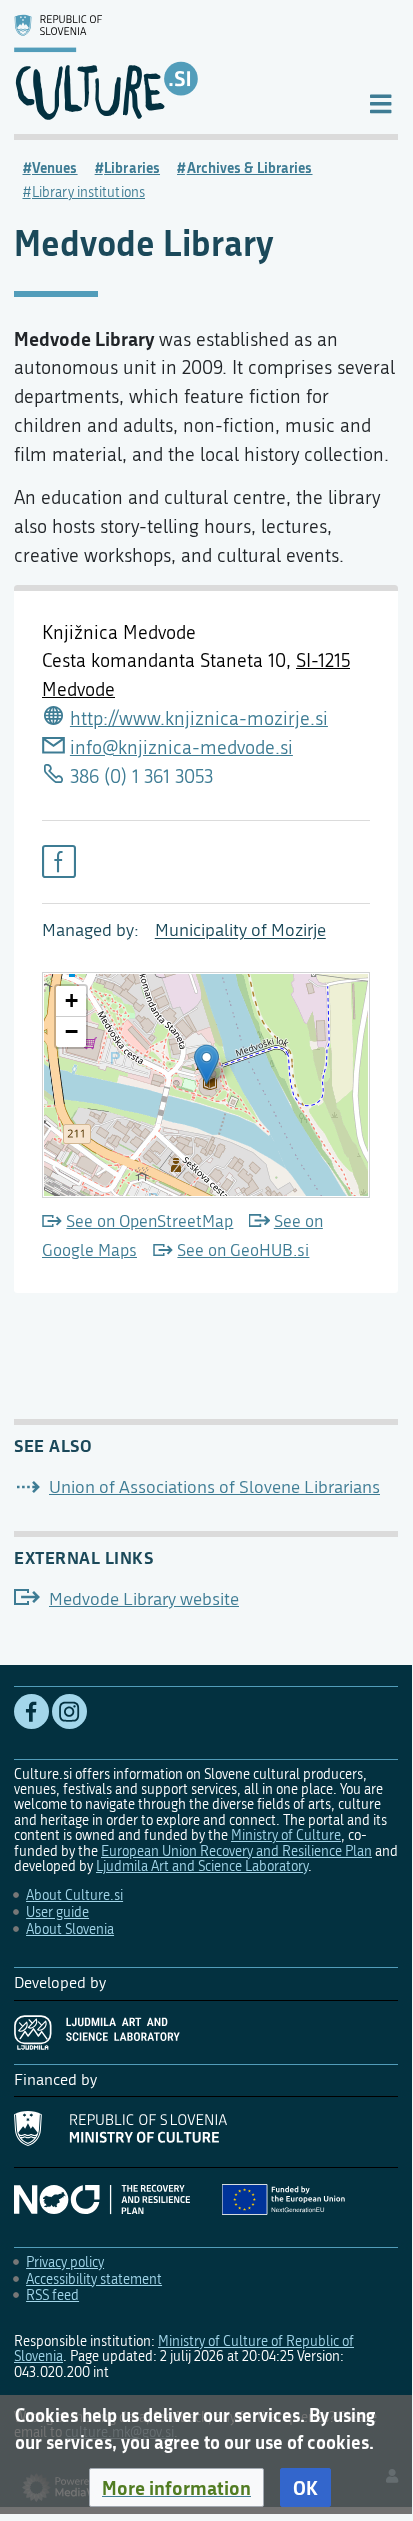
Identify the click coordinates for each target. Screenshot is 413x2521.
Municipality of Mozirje (240, 930)
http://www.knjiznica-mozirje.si (199, 718)
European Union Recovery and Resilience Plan (236, 1851)
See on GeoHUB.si (243, 1250)
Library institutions (88, 192)
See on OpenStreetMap (149, 1221)
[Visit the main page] (174, 67)
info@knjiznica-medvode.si (181, 747)
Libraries (132, 168)
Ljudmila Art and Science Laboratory (202, 1866)
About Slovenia (70, 1929)
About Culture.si (74, 1895)
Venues (55, 168)
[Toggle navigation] (380, 102)
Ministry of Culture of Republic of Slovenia (184, 2349)
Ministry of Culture (286, 1835)
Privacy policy (65, 2262)
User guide (57, 1912)
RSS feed (52, 2295)
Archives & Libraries (250, 168)
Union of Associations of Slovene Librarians (214, 1487)
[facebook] (59, 862)
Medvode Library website (144, 1599)
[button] (176, 2488)
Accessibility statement (94, 2279)
